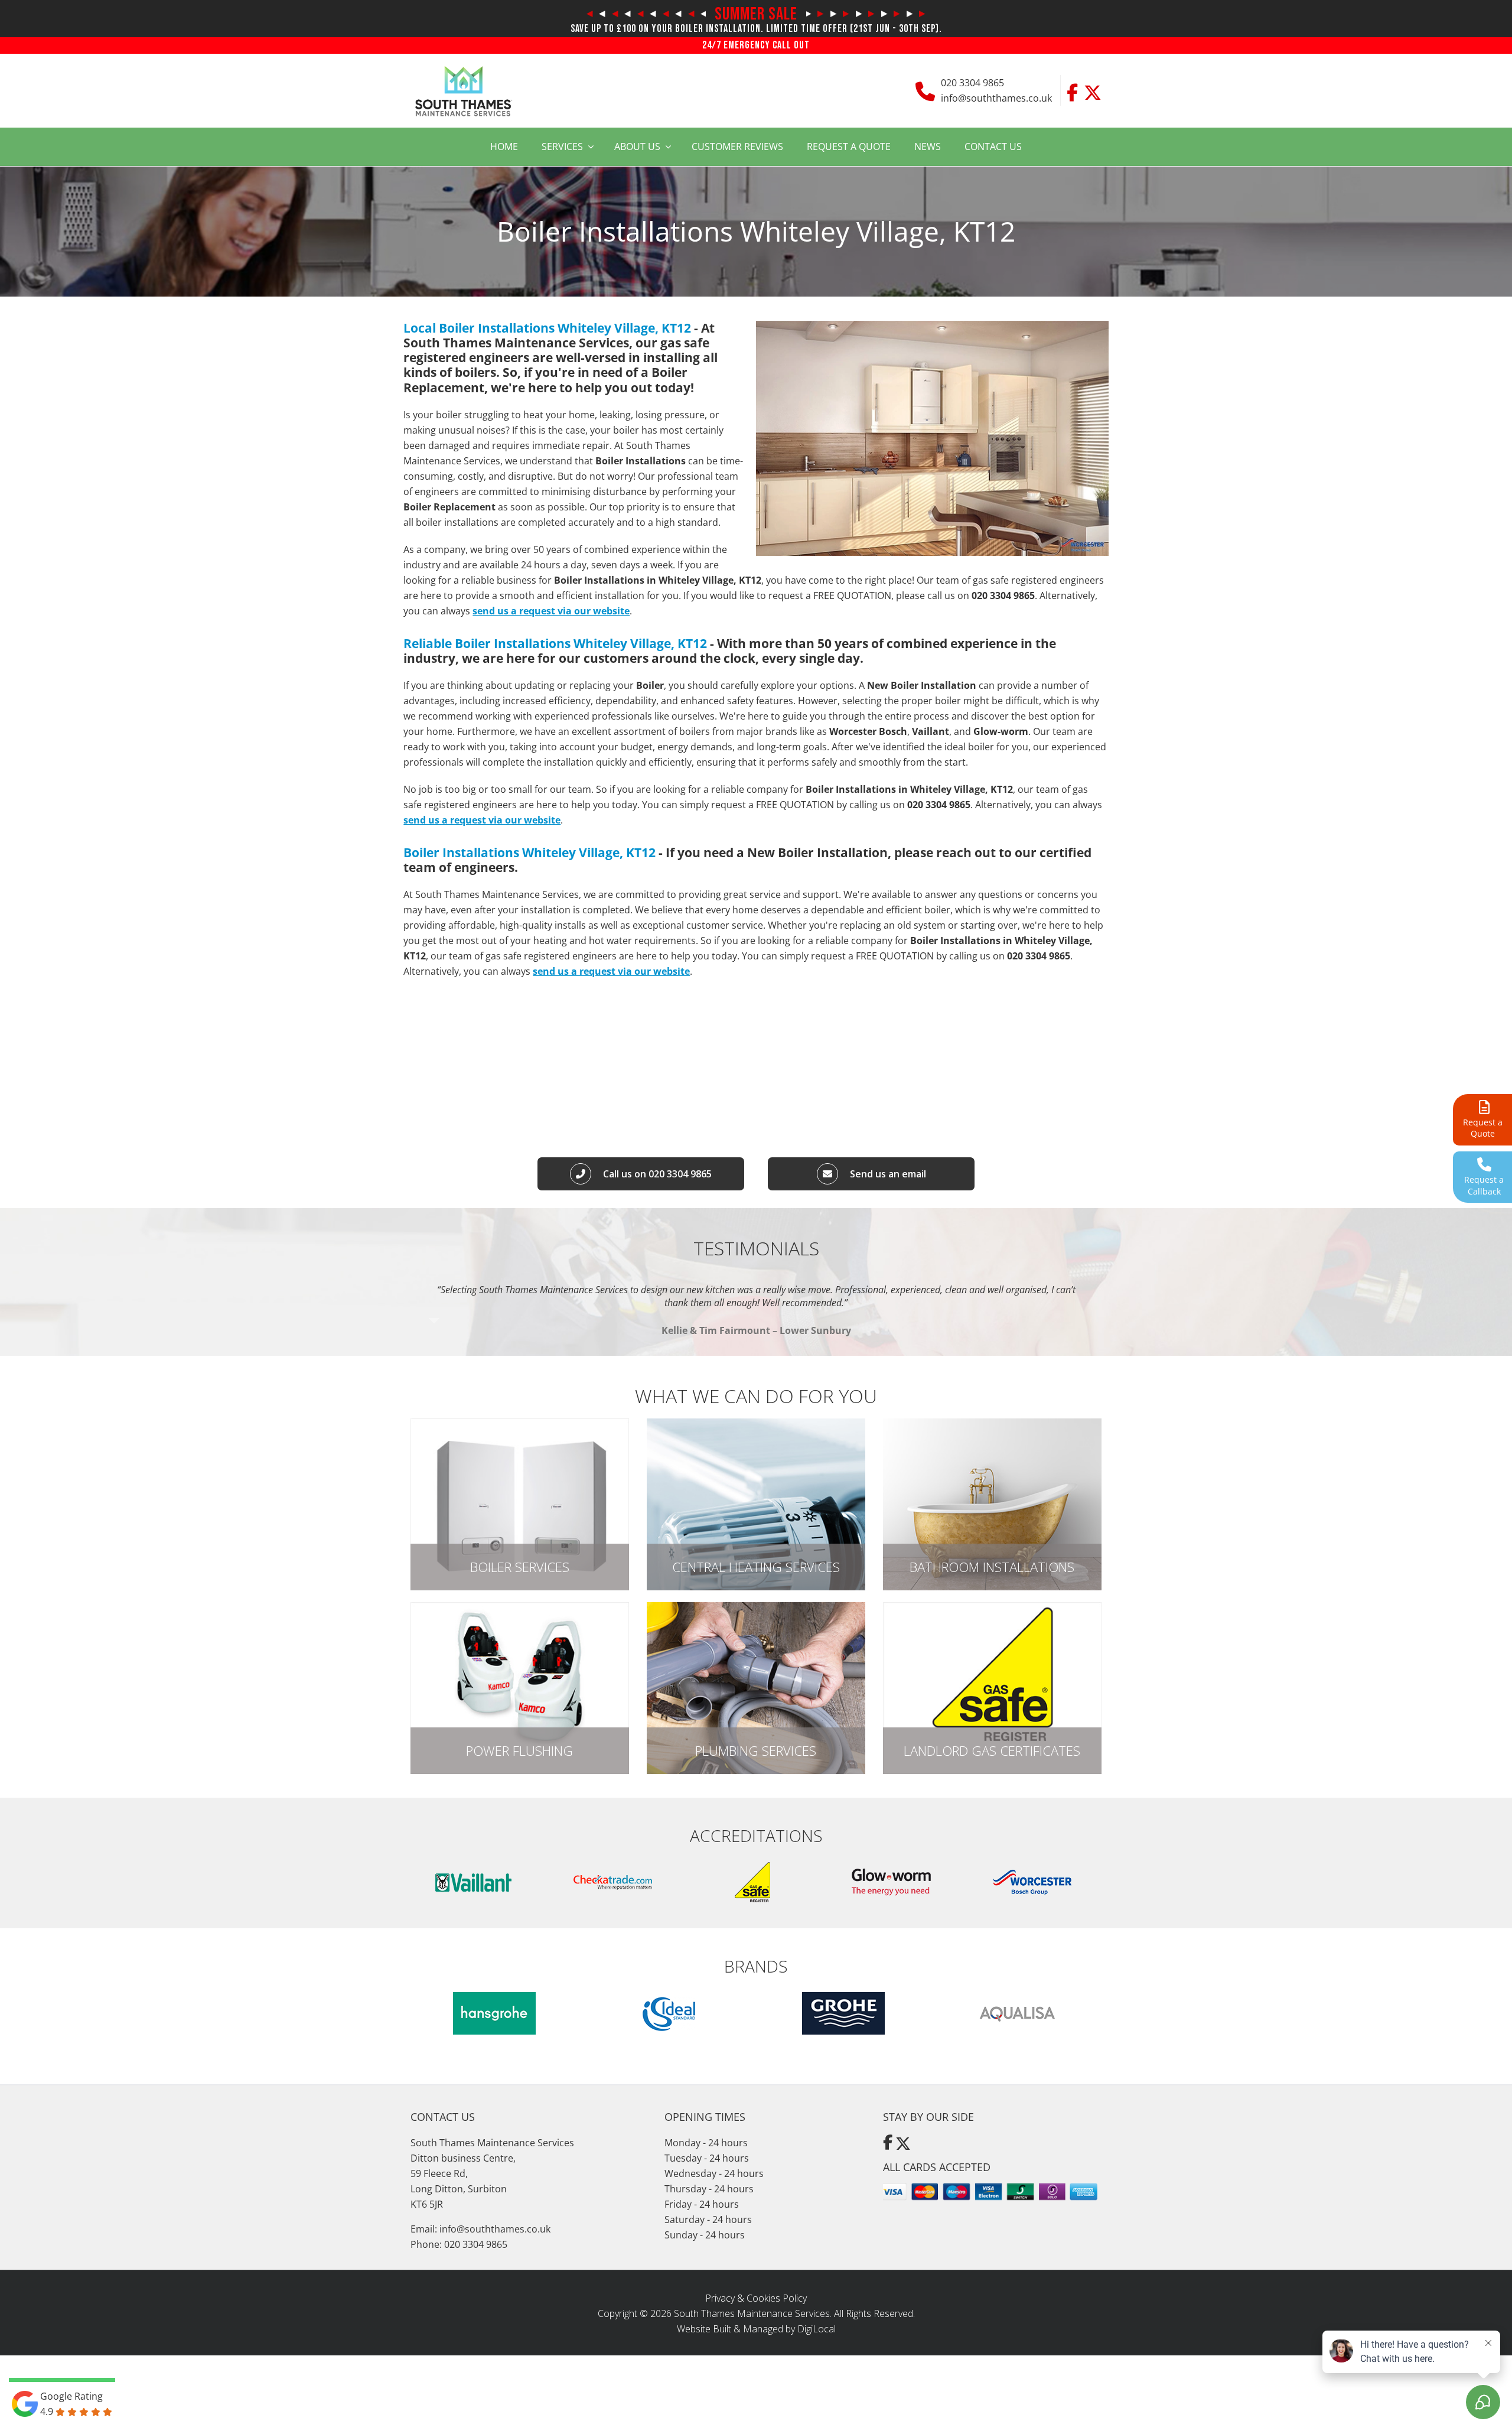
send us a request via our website (551, 611)
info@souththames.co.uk (996, 98)
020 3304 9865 (972, 83)
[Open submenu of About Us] (672, 147)
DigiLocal (817, 2329)
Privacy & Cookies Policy (756, 2298)
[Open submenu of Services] (595, 147)
